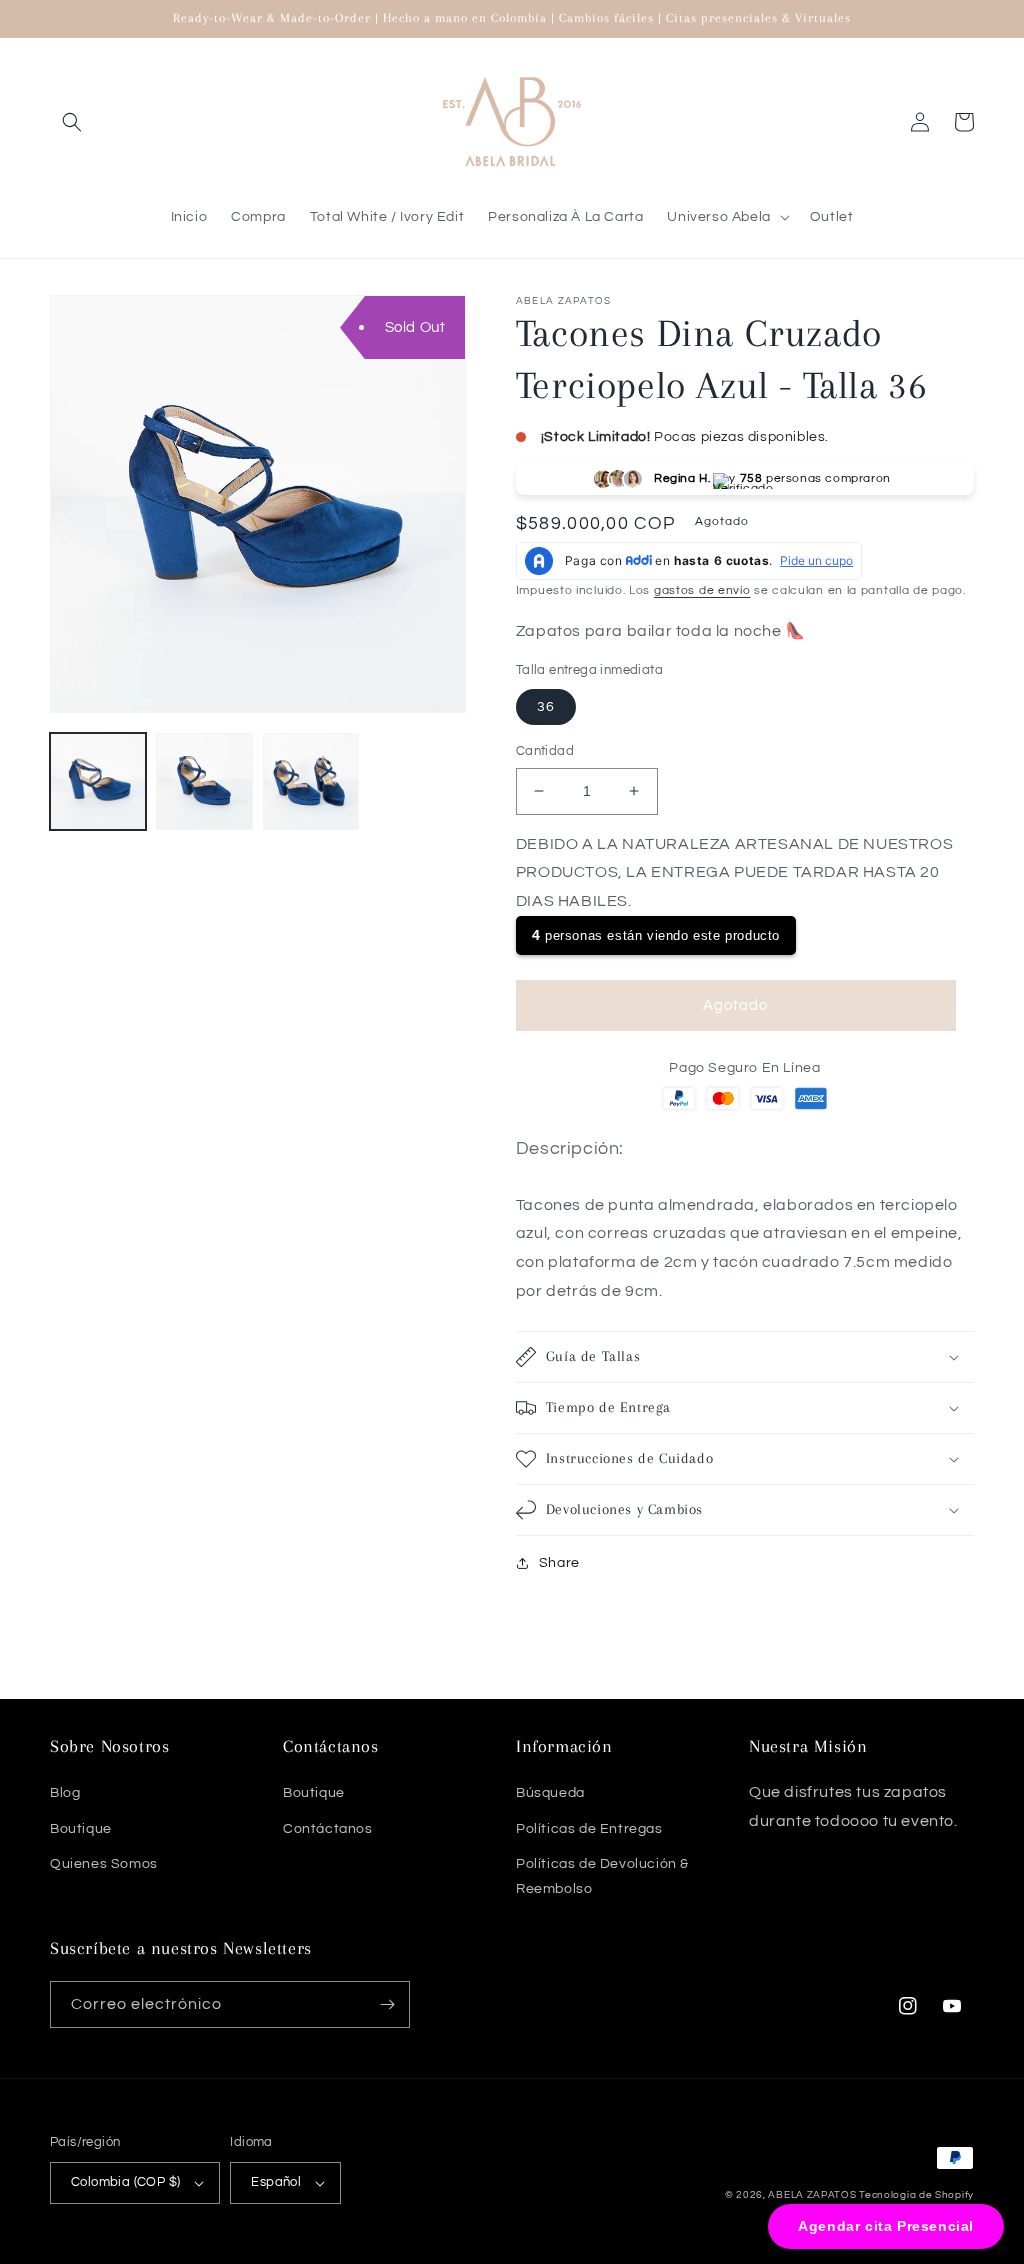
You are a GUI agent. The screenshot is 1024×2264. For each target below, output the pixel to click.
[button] (72, 122)
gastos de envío (702, 590)
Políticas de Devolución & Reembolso (602, 1876)
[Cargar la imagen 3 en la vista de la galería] (311, 781)
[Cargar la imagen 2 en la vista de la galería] (204, 781)
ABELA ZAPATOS (813, 2195)
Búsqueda (550, 1793)
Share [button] (559, 1563)
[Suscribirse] (387, 2004)
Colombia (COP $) (125, 2182)
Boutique (81, 1829)
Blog (65, 1793)
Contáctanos (328, 1829)
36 (546, 707)
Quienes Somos (104, 1864)
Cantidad (545, 751)
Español (276, 2182)
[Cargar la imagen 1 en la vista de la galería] (98, 781)
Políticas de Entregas (589, 1829)
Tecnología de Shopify (916, 2195)
